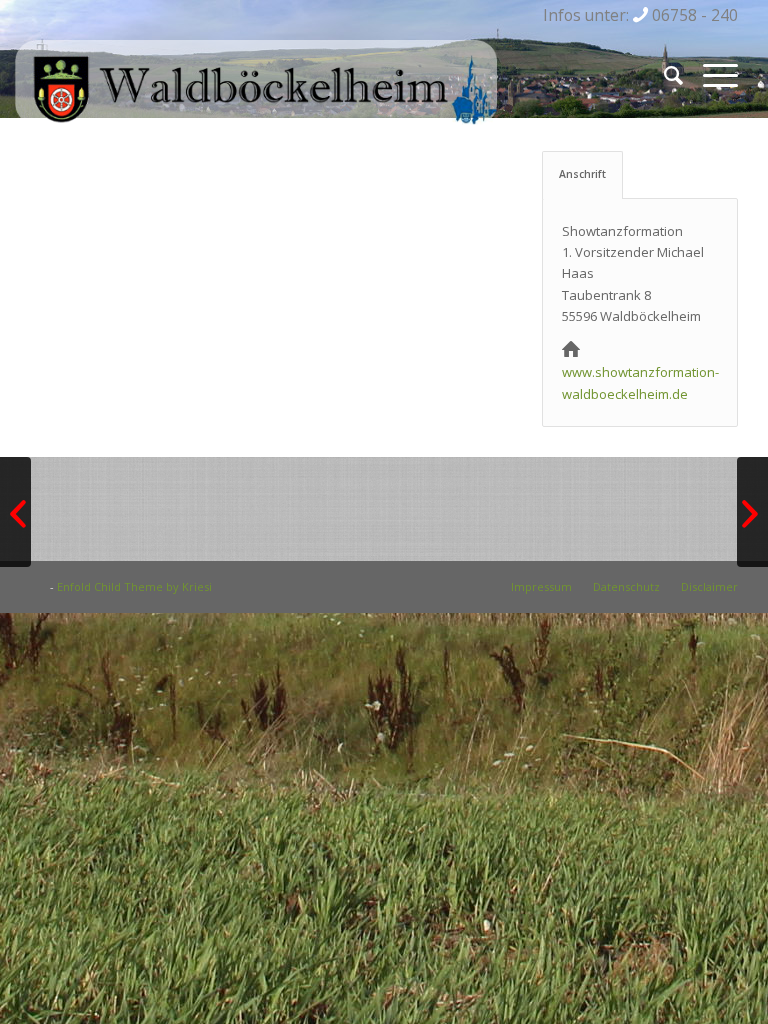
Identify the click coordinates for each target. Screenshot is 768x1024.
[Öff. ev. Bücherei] (15, 512)
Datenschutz (626, 586)
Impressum (541, 586)
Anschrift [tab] (582, 174)
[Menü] (710, 75)
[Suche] (663, 75)
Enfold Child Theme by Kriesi (134, 586)
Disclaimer (709, 586)
